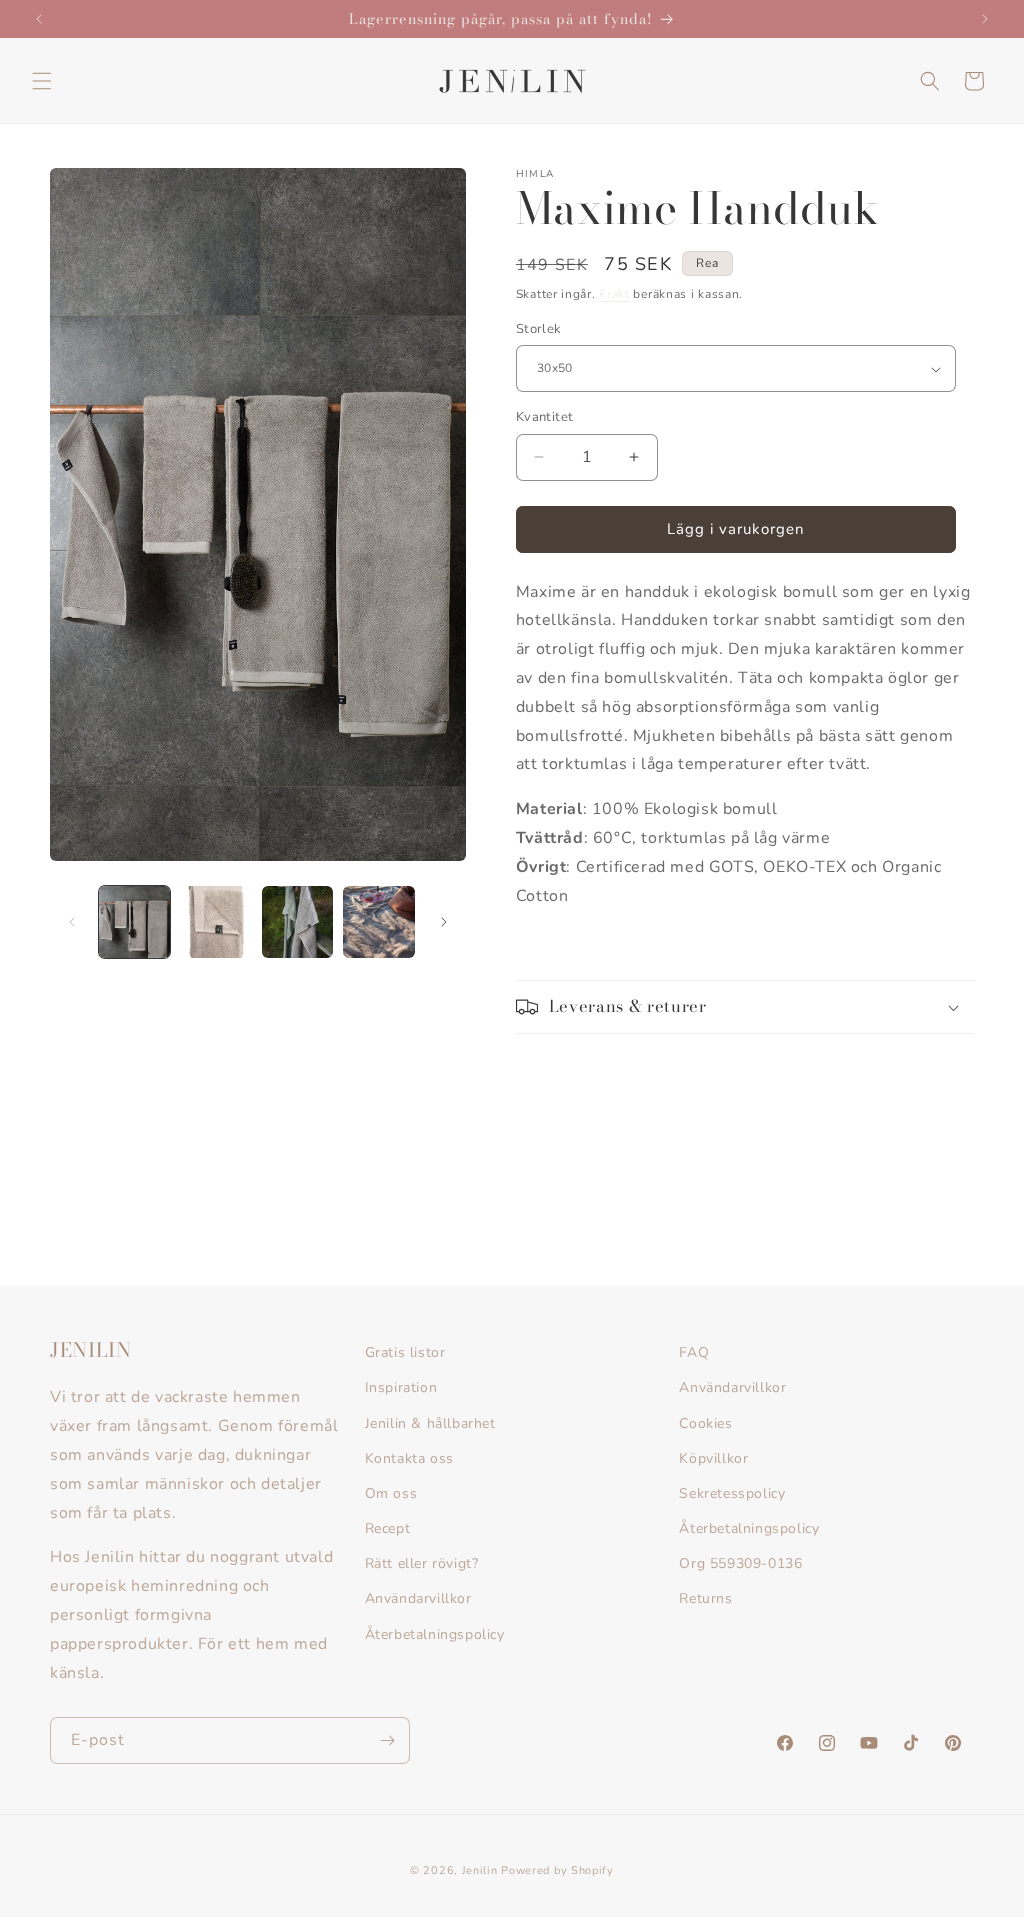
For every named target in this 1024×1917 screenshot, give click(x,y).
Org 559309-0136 (740, 1563)
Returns (705, 1598)
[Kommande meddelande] (985, 19)
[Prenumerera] (387, 1740)
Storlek (539, 329)
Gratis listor (405, 1352)
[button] (42, 81)
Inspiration (401, 1387)
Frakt (614, 294)
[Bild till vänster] (72, 922)
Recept (388, 1528)
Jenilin (480, 1870)
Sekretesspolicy (732, 1493)
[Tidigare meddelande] (39, 19)
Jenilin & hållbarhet (430, 1423)
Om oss (391, 1493)
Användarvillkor (418, 1598)
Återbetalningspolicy (435, 1634)
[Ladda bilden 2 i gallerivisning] (215, 921)
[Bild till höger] (444, 922)
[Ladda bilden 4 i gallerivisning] (378, 921)
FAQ (694, 1352)
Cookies (705, 1423)
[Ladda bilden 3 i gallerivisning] (297, 921)
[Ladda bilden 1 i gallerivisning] (134, 921)
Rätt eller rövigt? (422, 1563)
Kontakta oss (409, 1458)
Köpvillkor (713, 1458)
